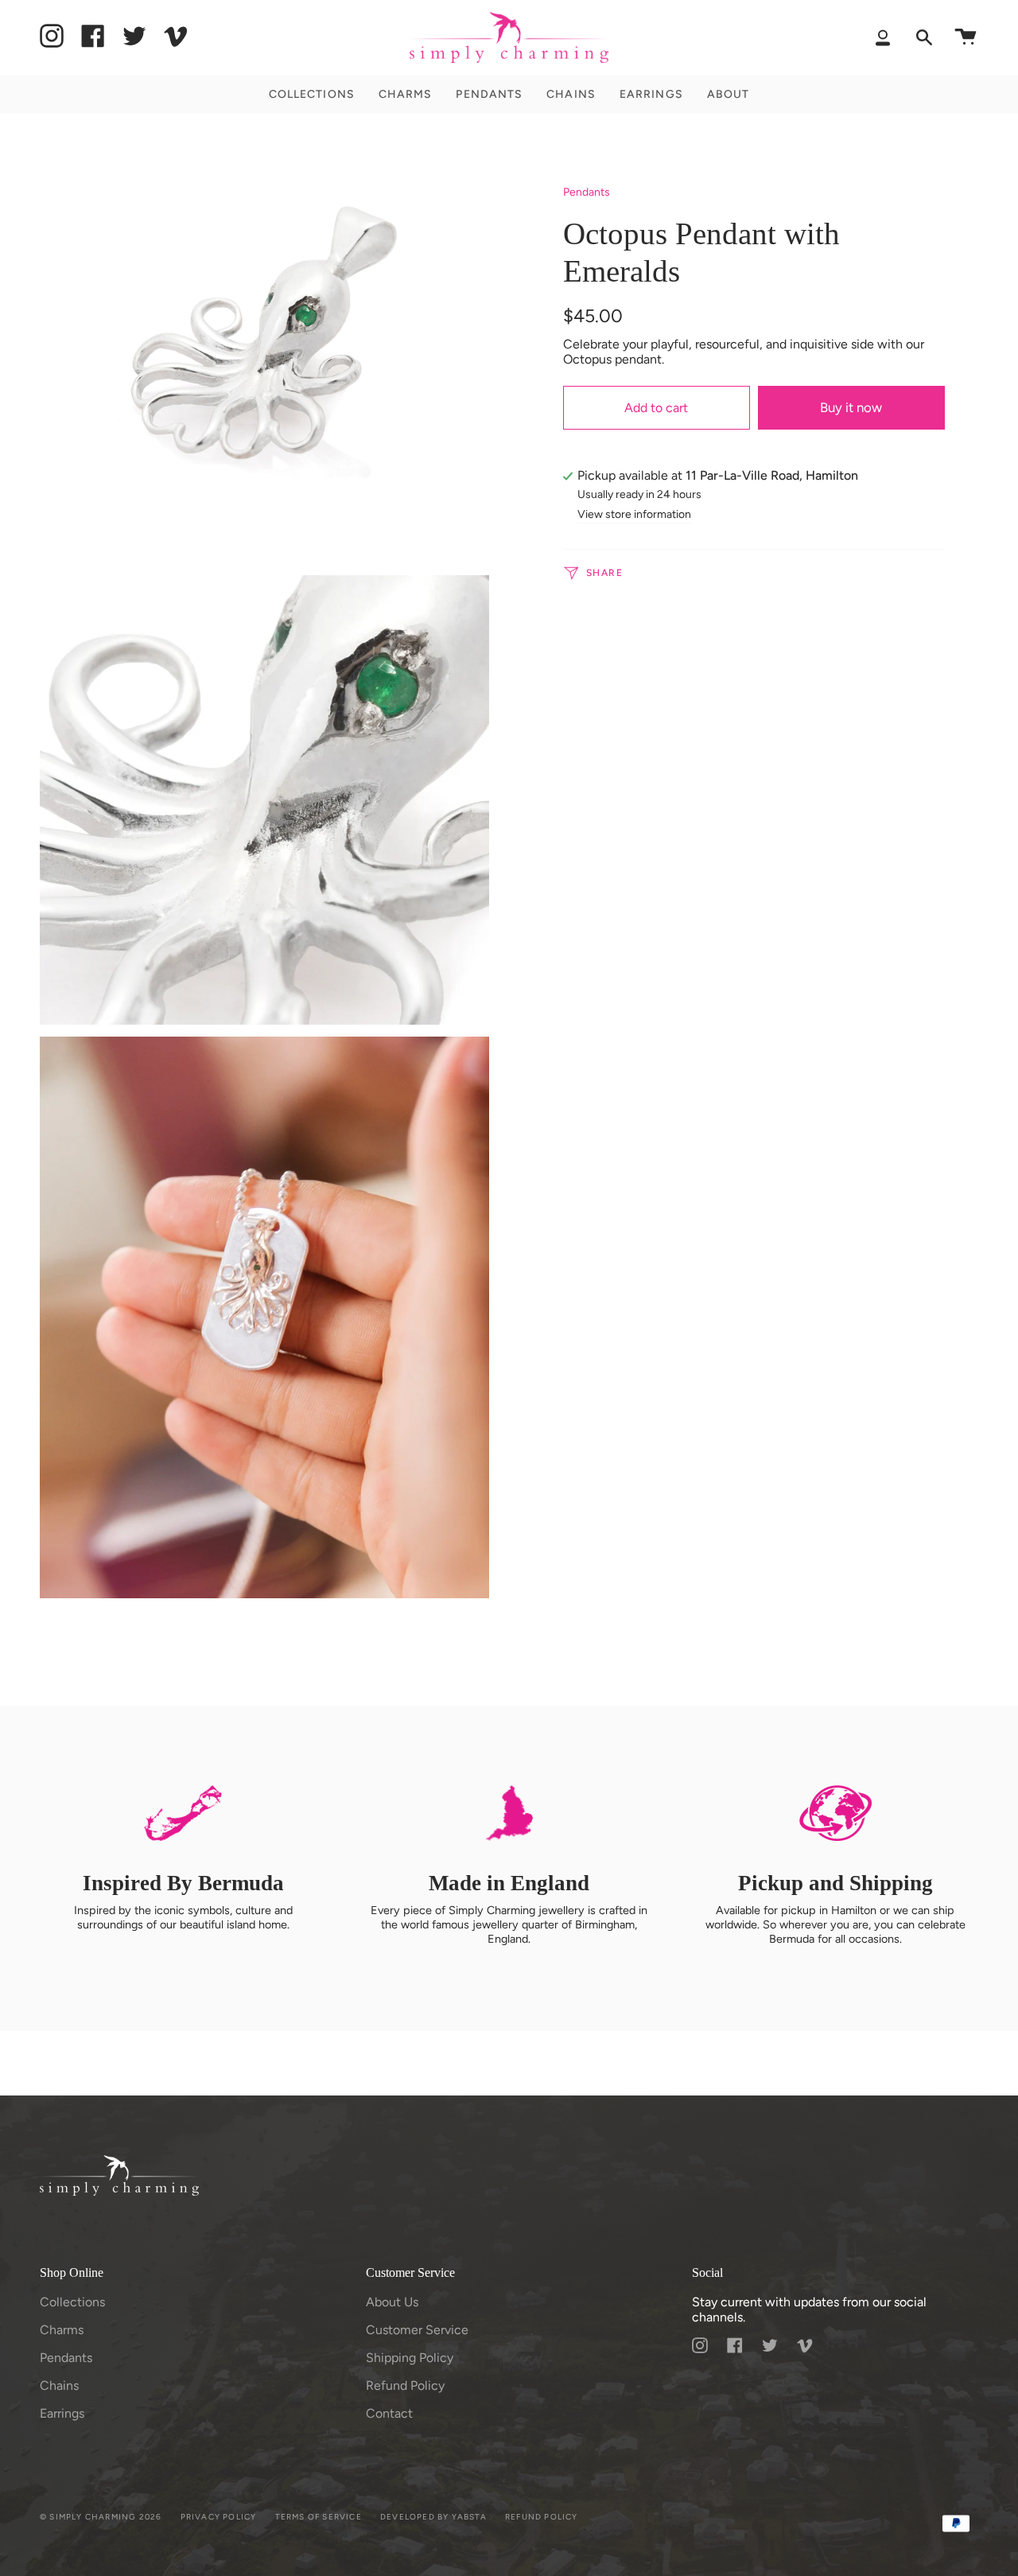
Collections (72, 2302)
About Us (392, 2302)
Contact (389, 2413)
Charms (62, 2330)
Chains (59, 2385)
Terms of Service (319, 2517)
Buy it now (851, 407)
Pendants (587, 192)
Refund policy (542, 2517)
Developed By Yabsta (433, 2517)
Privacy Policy (219, 2517)
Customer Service (417, 2330)
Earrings (62, 2413)
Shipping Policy (410, 2358)
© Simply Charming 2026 (101, 2517)
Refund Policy (405, 2385)
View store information (634, 515)
